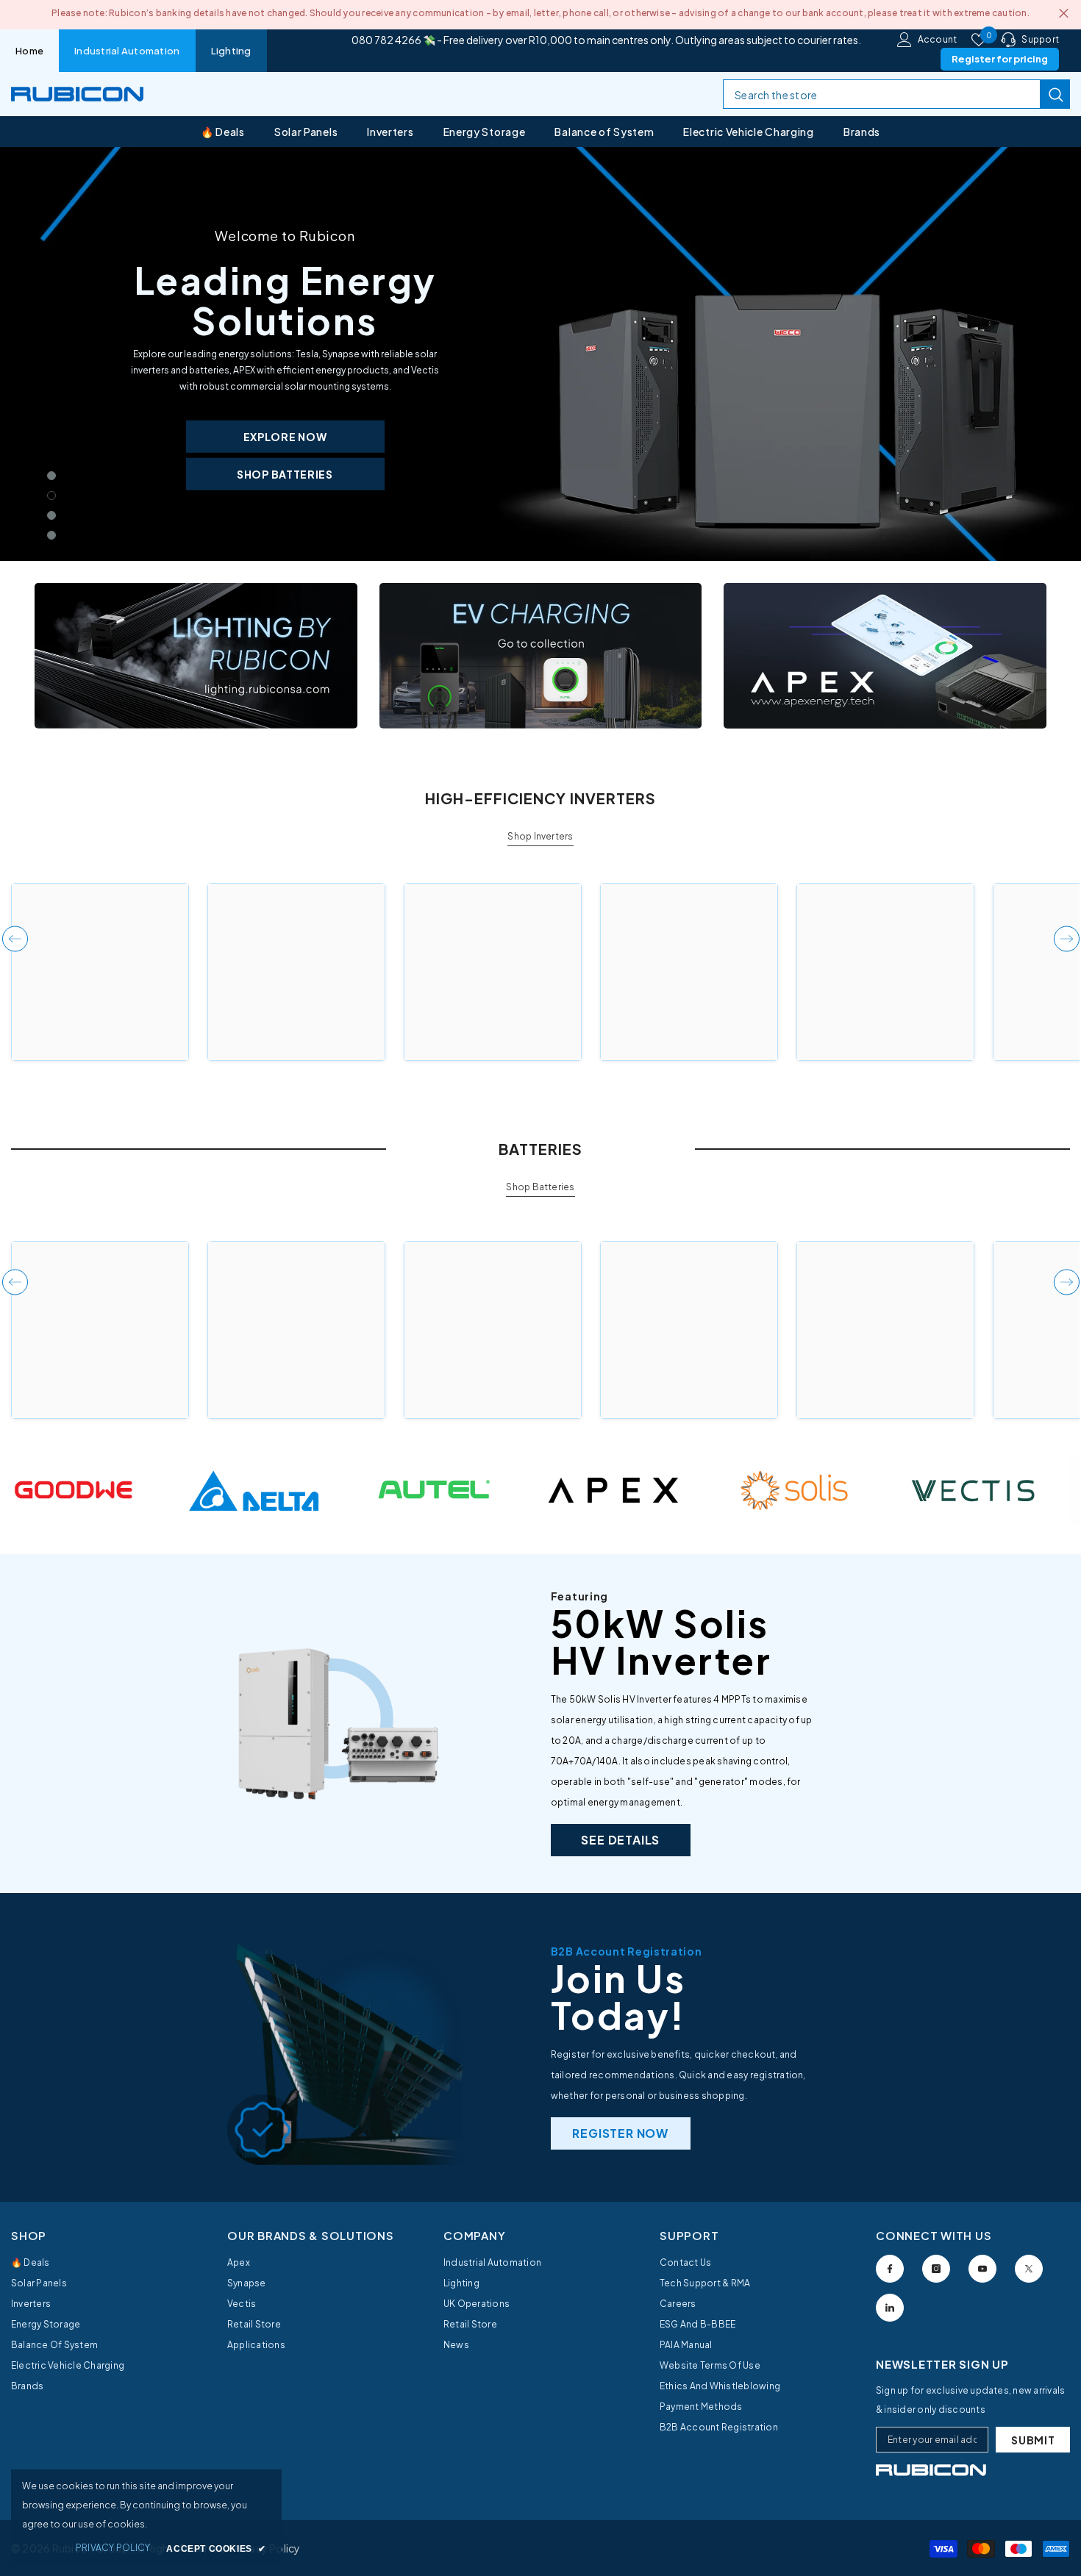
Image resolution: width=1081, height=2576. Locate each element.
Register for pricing (1000, 59)
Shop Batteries (285, 474)
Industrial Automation (127, 51)
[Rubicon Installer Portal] (158, 1490)
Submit (1033, 2440)
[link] (931, 2470)
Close (1064, 14)
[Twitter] (1029, 2269)
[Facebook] (890, 2269)
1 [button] (51, 476)
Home (29, 51)
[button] (100, 354)
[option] (540, 354)
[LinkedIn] (890, 2308)
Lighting (231, 51)
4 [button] (51, 535)
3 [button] (51, 515)
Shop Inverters (540, 836)
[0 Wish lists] (979, 40)
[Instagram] (936, 2269)
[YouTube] (982, 2269)
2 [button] (51, 495)
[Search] (896, 94)
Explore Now (285, 437)
